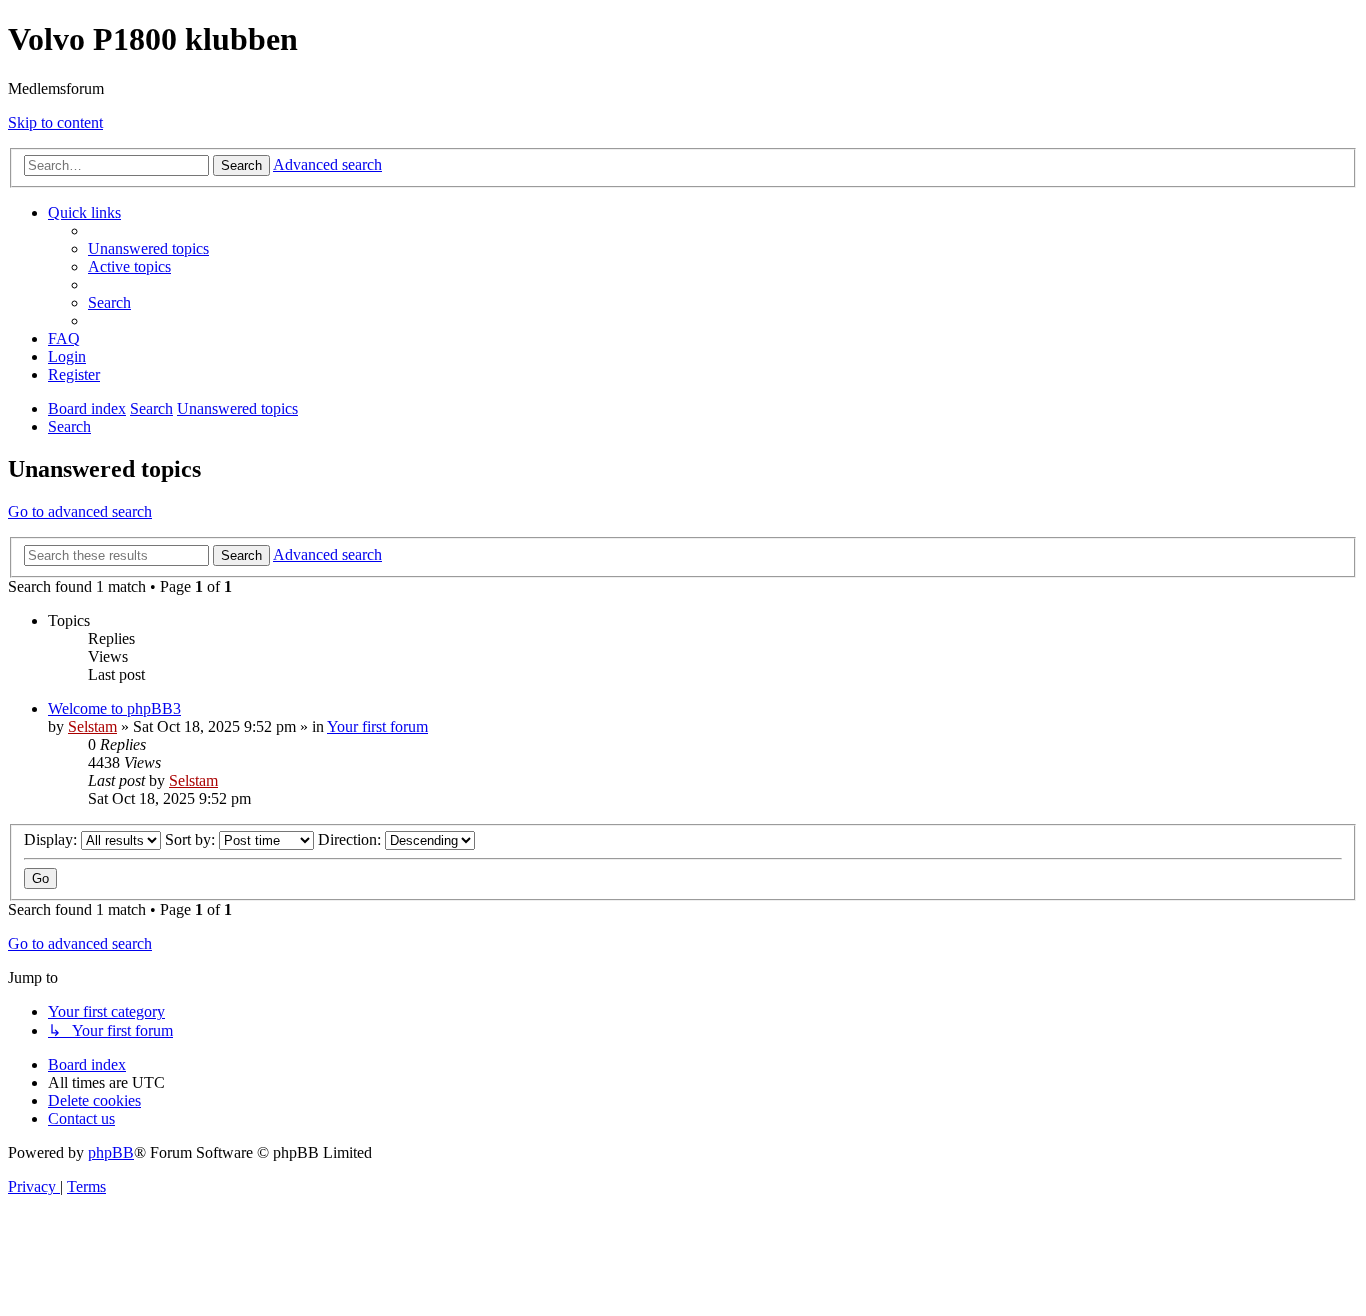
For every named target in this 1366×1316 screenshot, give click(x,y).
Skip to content (55, 122)
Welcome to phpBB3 (114, 708)
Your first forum (377, 726)
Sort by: (192, 839)
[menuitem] (148, 248)
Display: (52, 839)
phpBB (111, 1152)
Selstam (92, 726)
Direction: (351, 839)
